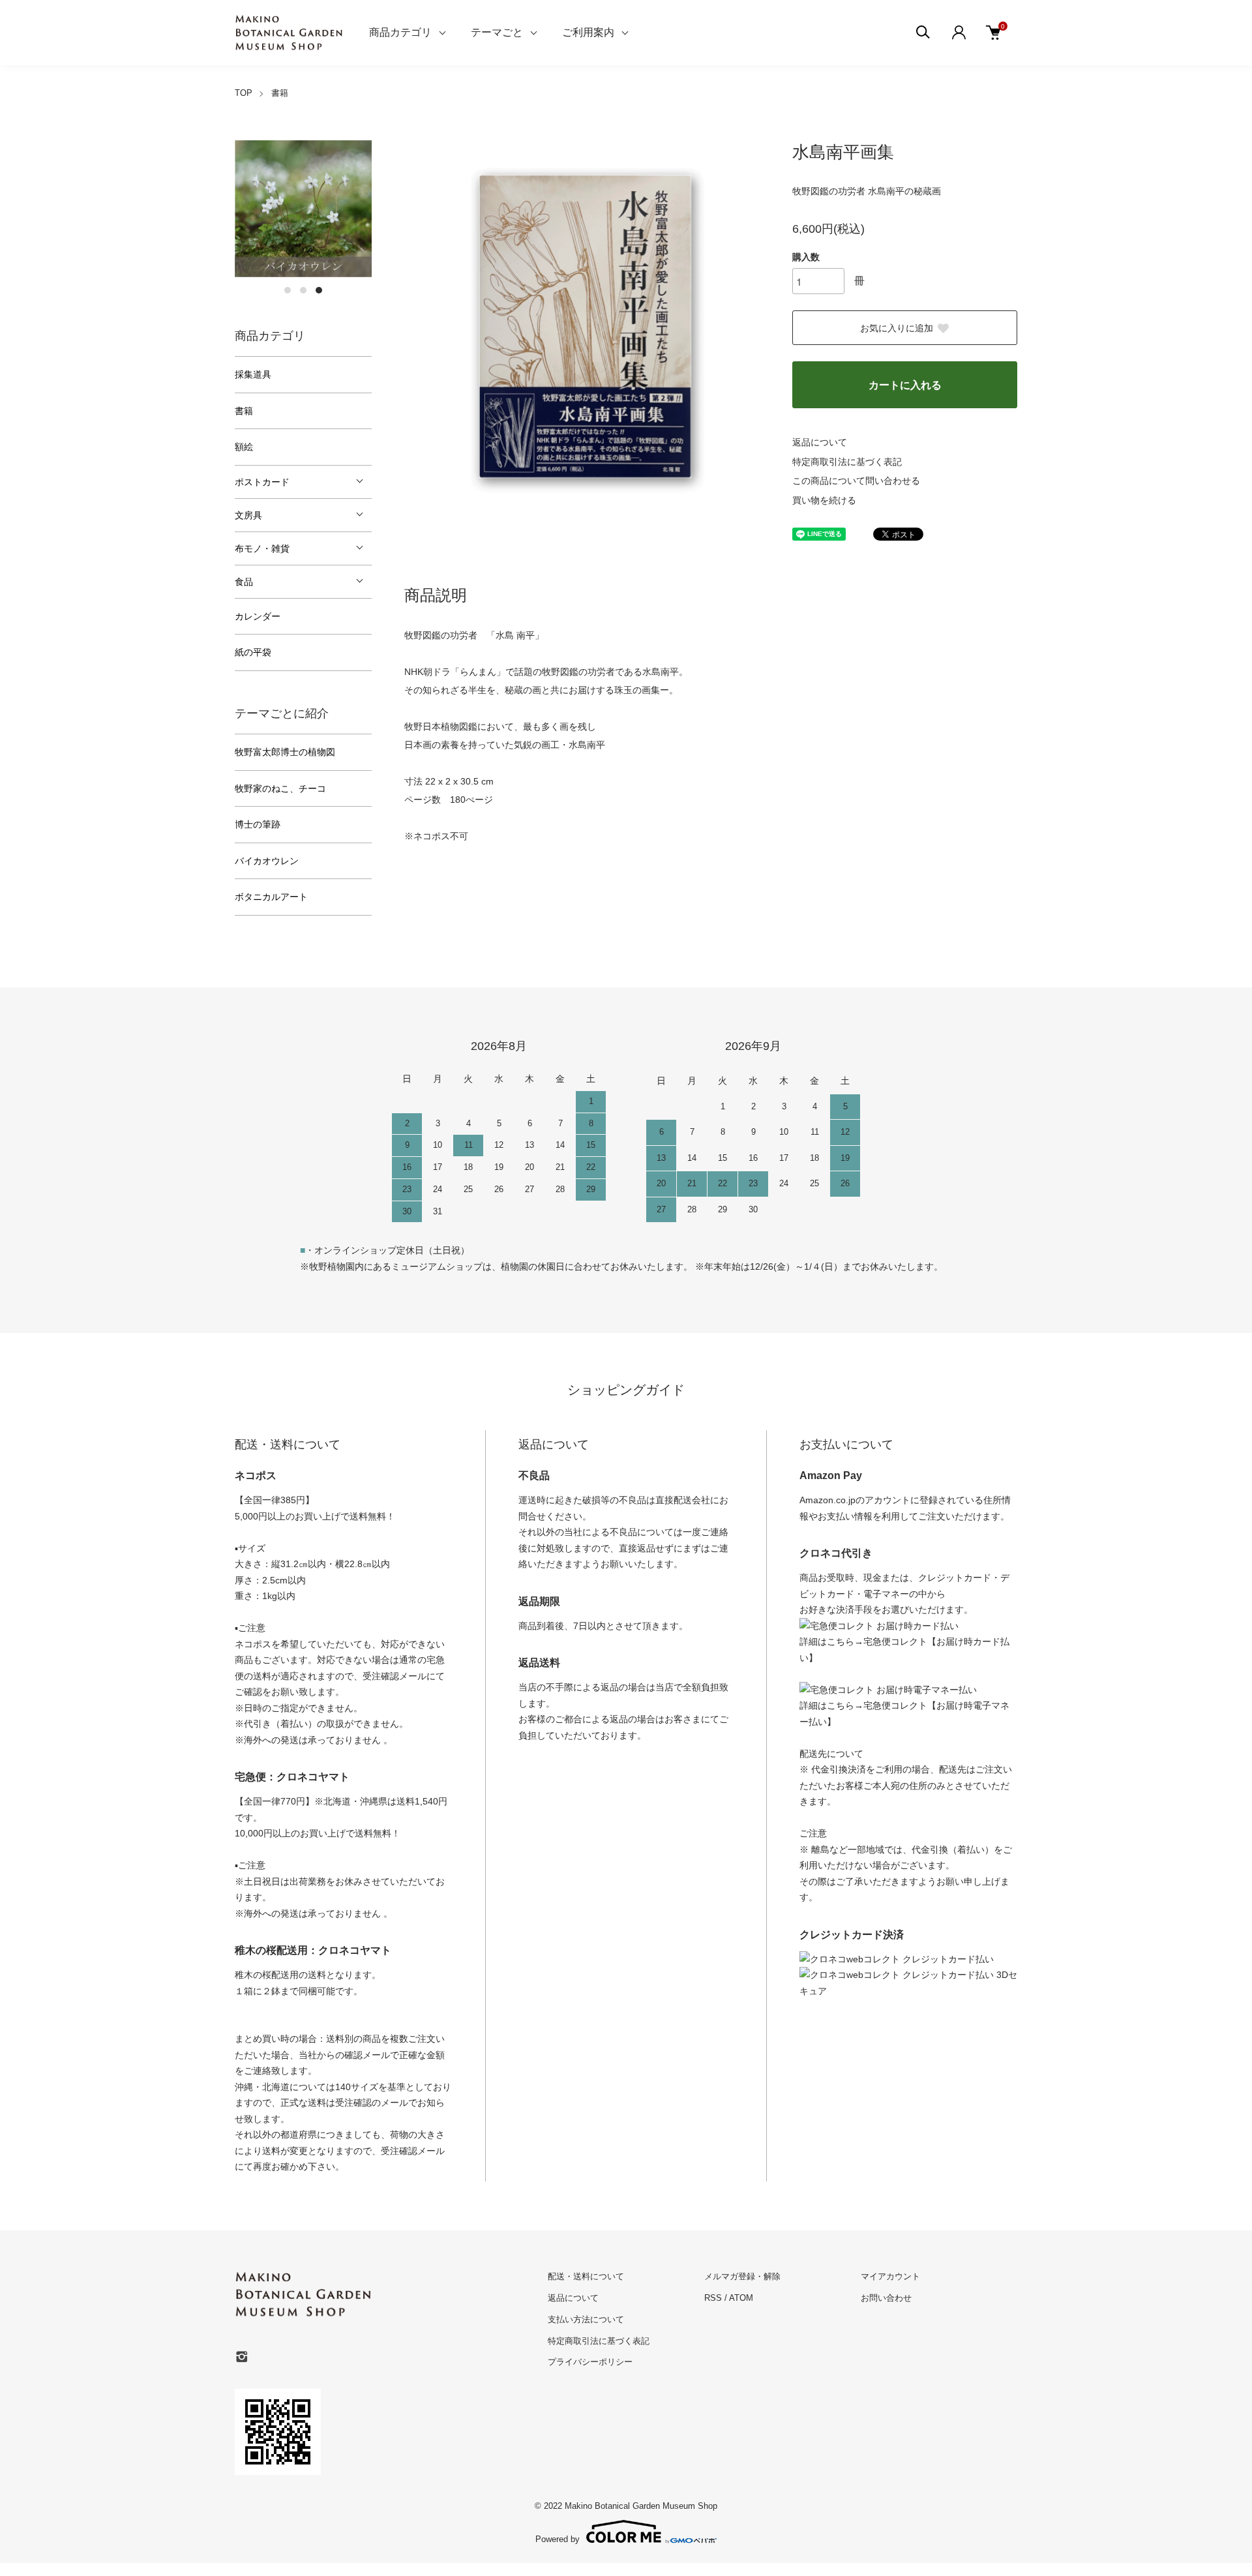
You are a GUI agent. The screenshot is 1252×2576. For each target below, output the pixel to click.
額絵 (244, 447)
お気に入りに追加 (897, 328)
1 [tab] (288, 290)
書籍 (280, 93)
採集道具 (253, 374)
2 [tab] (303, 290)
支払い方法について (586, 2319)
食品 (244, 582)
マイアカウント (890, 2276)
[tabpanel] (303, 209)
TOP (244, 93)
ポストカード (262, 482)
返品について (820, 442)
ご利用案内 (588, 32)
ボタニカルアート (271, 897)
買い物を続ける (824, 500)
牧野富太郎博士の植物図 (285, 752)
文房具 (248, 515)
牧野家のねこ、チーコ (280, 788)
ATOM (741, 2298)
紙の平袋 (253, 652)
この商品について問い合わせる (856, 481)
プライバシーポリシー (590, 2362)
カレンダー (258, 616)
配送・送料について (586, 2276)
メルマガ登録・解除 (742, 2276)
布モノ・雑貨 (262, 548)
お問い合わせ (886, 2298)
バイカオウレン (267, 861)
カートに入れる (905, 385)
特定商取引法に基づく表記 (847, 462)
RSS (713, 2298)
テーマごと (497, 32)
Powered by (558, 2539)
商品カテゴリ (400, 32)
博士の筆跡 (258, 824)
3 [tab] (319, 290)
